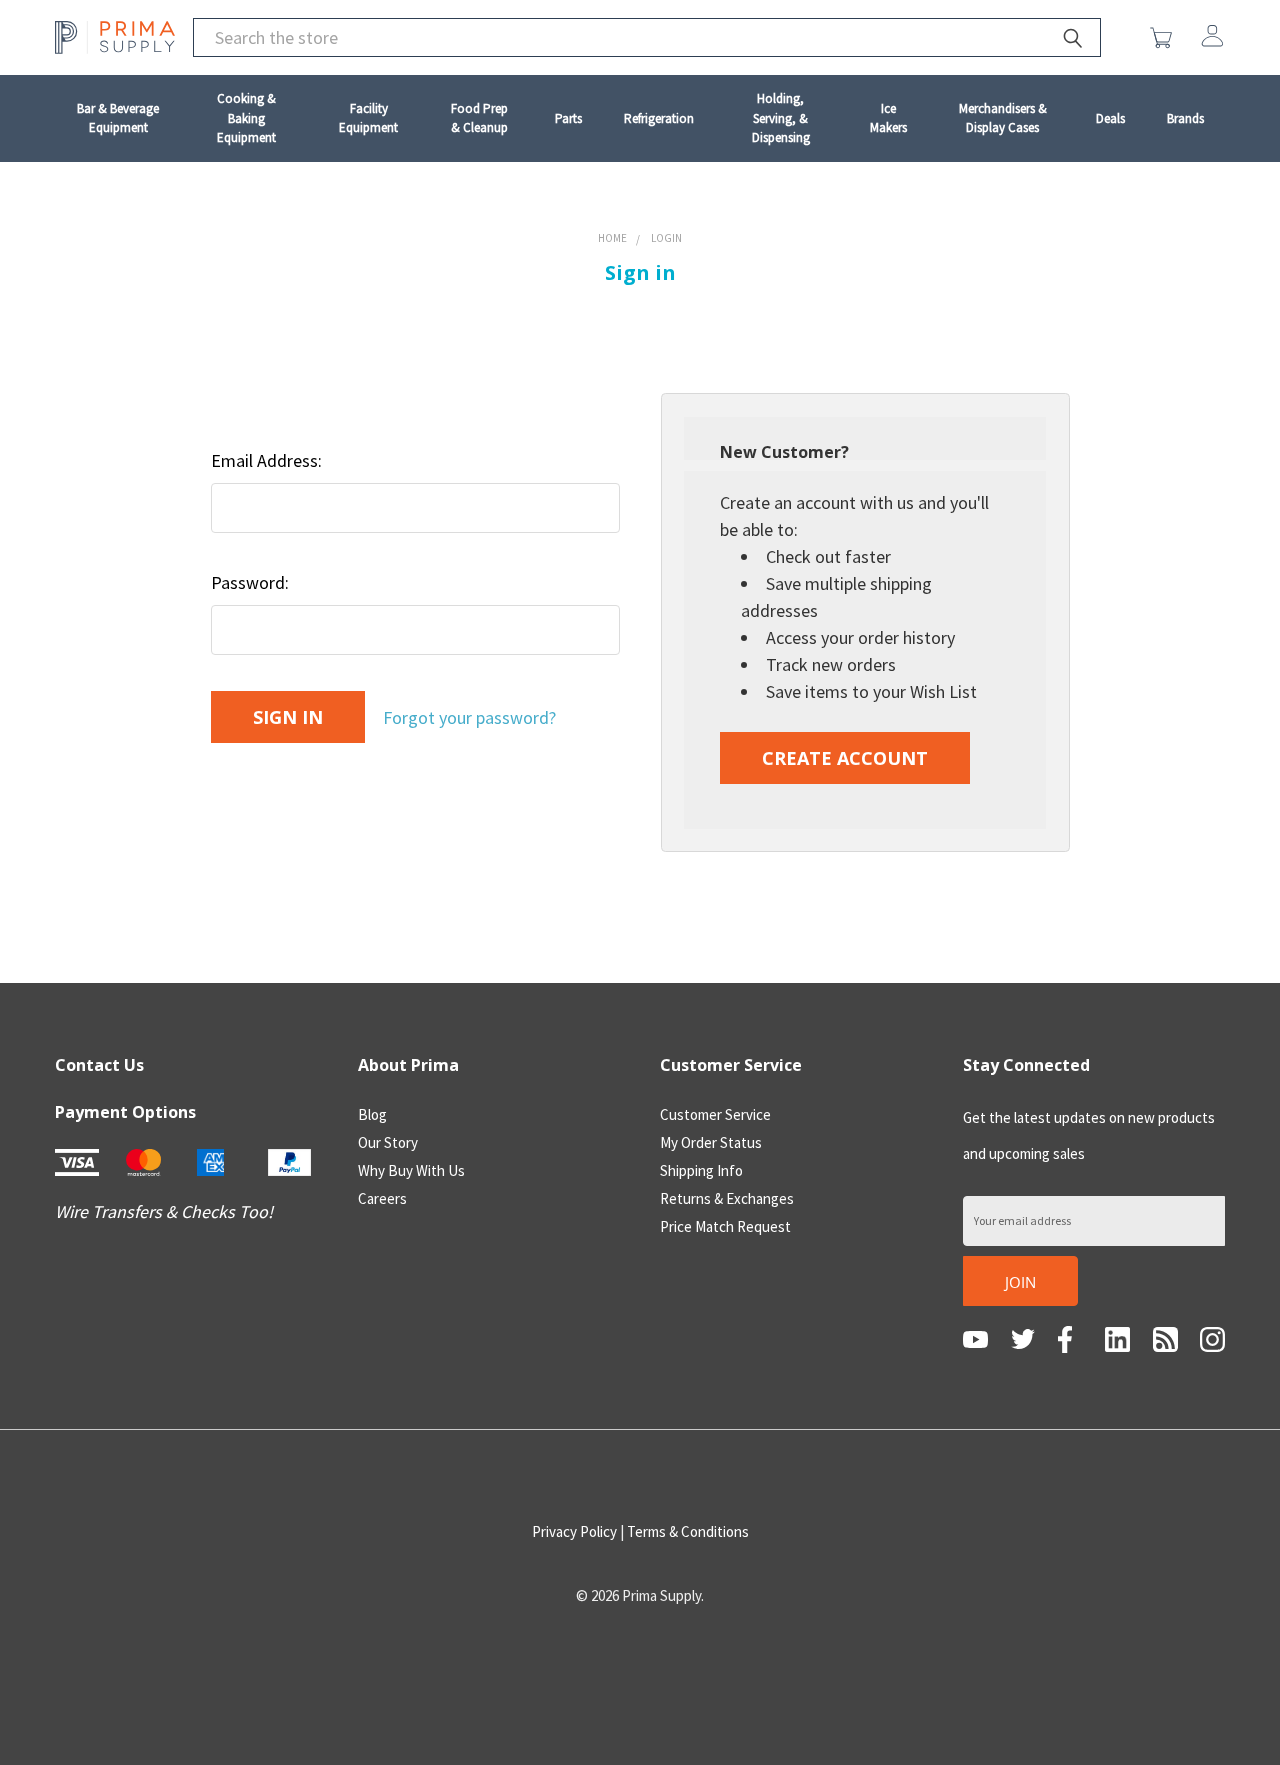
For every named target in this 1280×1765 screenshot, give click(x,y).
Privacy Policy (574, 1531)
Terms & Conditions (688, 1531)
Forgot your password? (469, 717)
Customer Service (715, 1114)
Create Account (845, 758)
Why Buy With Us (411, 1170)
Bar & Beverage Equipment (118, 118)
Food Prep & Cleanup (479, 118)
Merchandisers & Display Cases (1003, 118)
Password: (250, 582)
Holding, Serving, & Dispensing (781, 118)
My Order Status (711, 1142)
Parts (568, 118)
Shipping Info (701, 1170)
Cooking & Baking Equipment (246, 118)
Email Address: (266, 460)
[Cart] (1165, 38)
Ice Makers (888, 118)
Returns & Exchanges (727, 1198)
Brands (1185, 118)
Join (1020, 1282)
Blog (372, 1114)
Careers (382, 1198)
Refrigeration (659, 118)
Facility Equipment (368, 118)
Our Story (388, 1142)
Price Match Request (725, 1226)
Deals (1110, 118)
